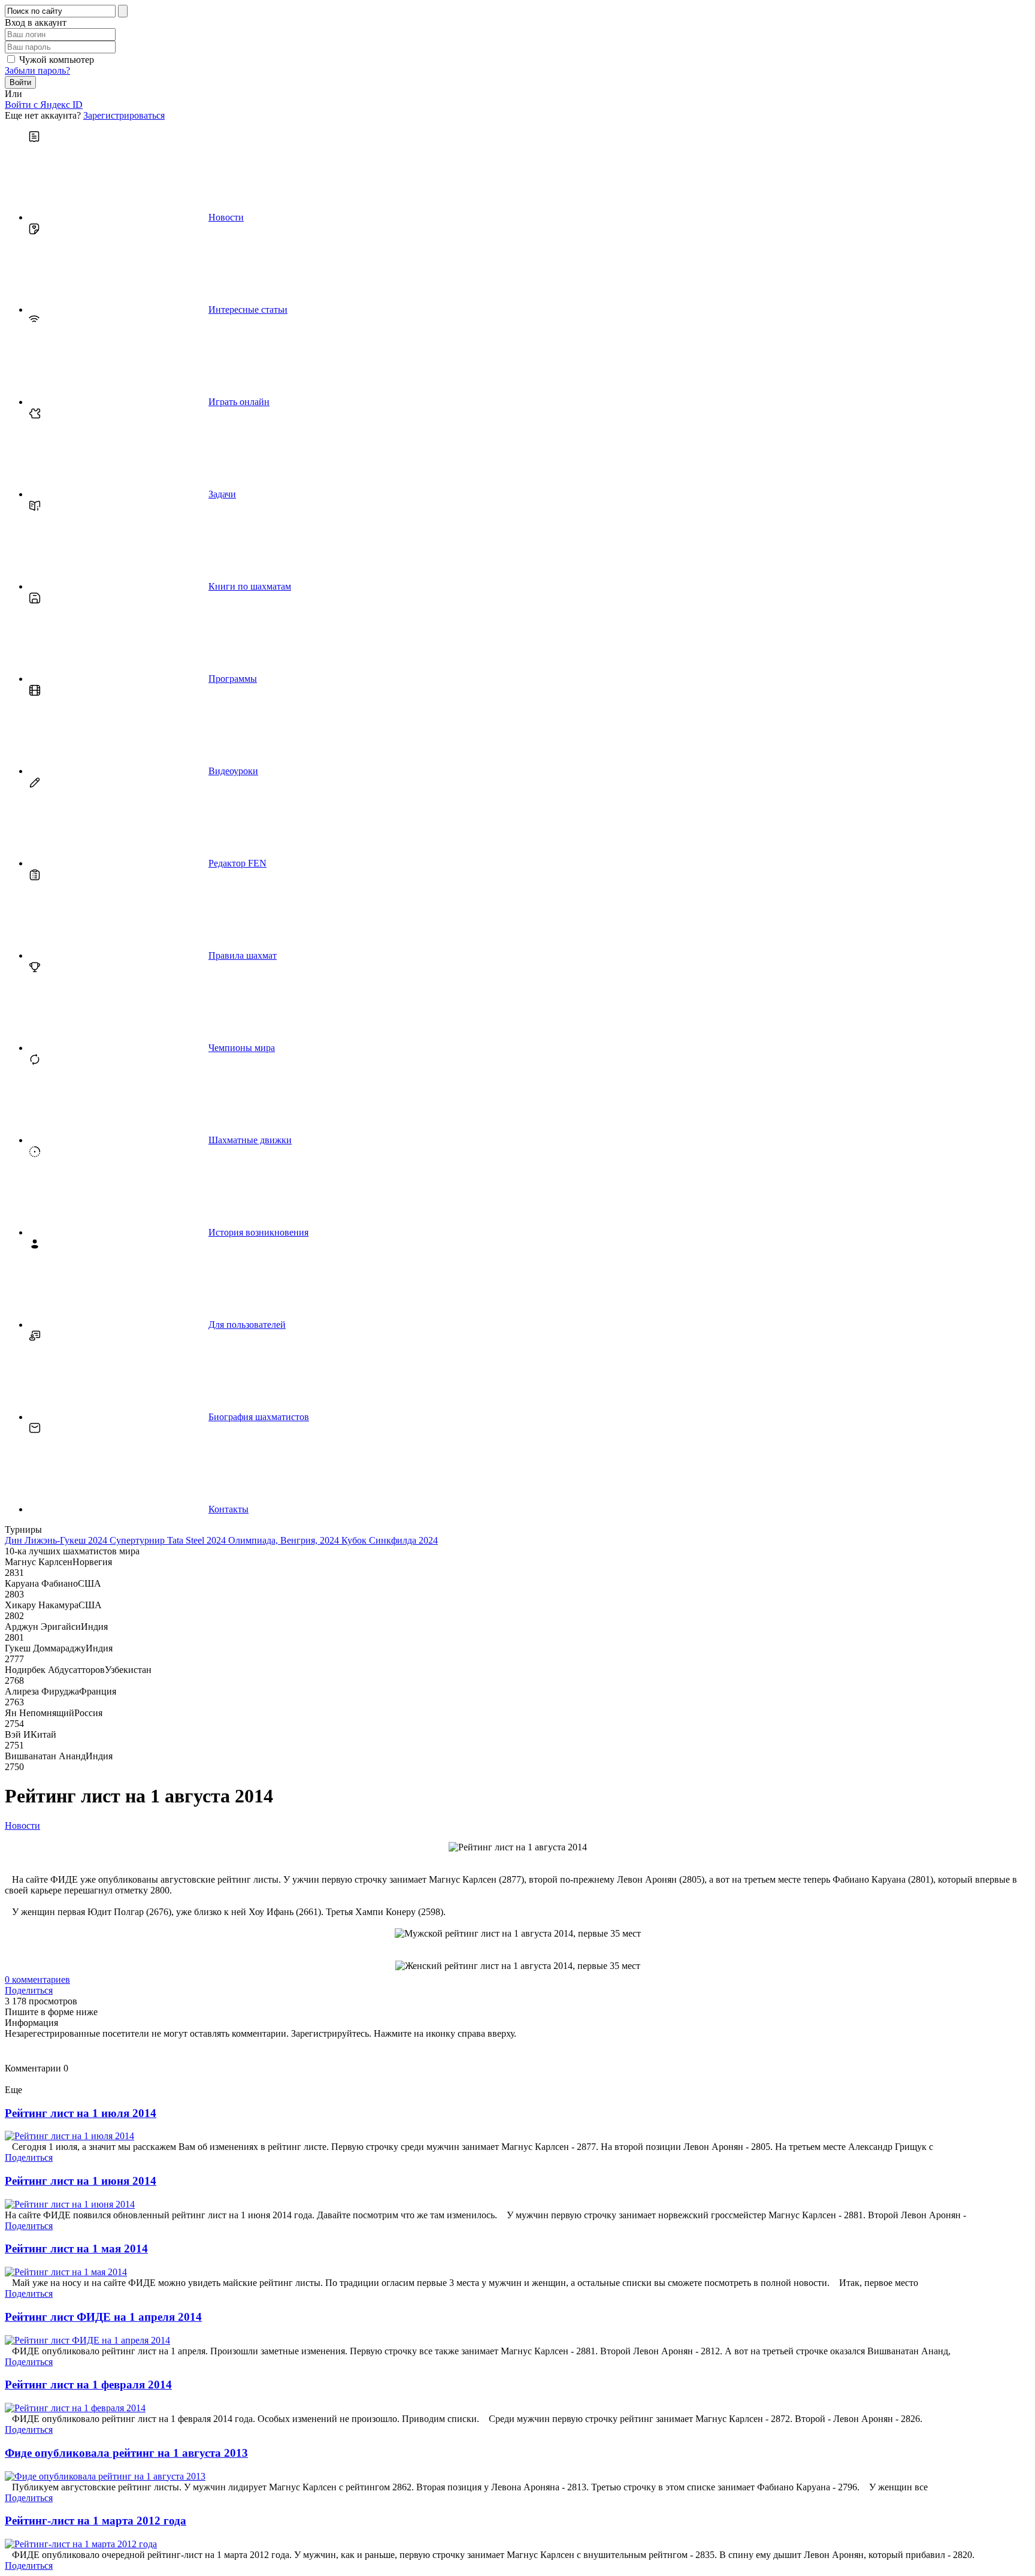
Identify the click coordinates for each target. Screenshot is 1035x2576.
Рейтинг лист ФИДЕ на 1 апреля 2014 (103, 2317)
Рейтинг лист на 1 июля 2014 (81, 2113)
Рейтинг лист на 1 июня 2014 (81, 2181)
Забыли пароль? (37, 70)
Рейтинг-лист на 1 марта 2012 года (96, 2521)
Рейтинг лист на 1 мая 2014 (76, 2249)
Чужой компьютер (57, 60)
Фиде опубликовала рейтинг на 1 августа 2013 (126, 2453)
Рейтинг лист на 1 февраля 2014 (88, 2385)
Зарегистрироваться (124, 115)
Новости (22, 1825)
